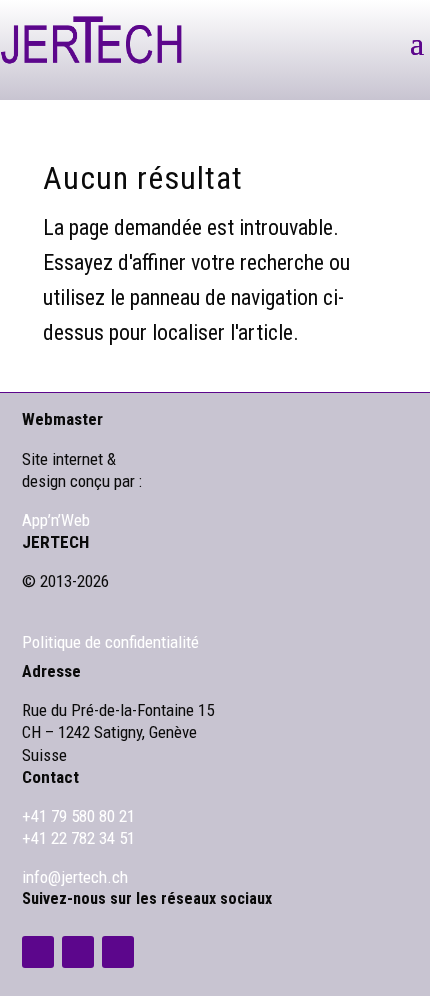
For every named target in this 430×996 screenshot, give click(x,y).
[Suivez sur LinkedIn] (38, 952)
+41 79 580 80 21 (78, 816)
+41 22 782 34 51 (78, 838)
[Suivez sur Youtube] (118, 952)
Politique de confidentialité (110, 642)
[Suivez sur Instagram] (78, 952)
